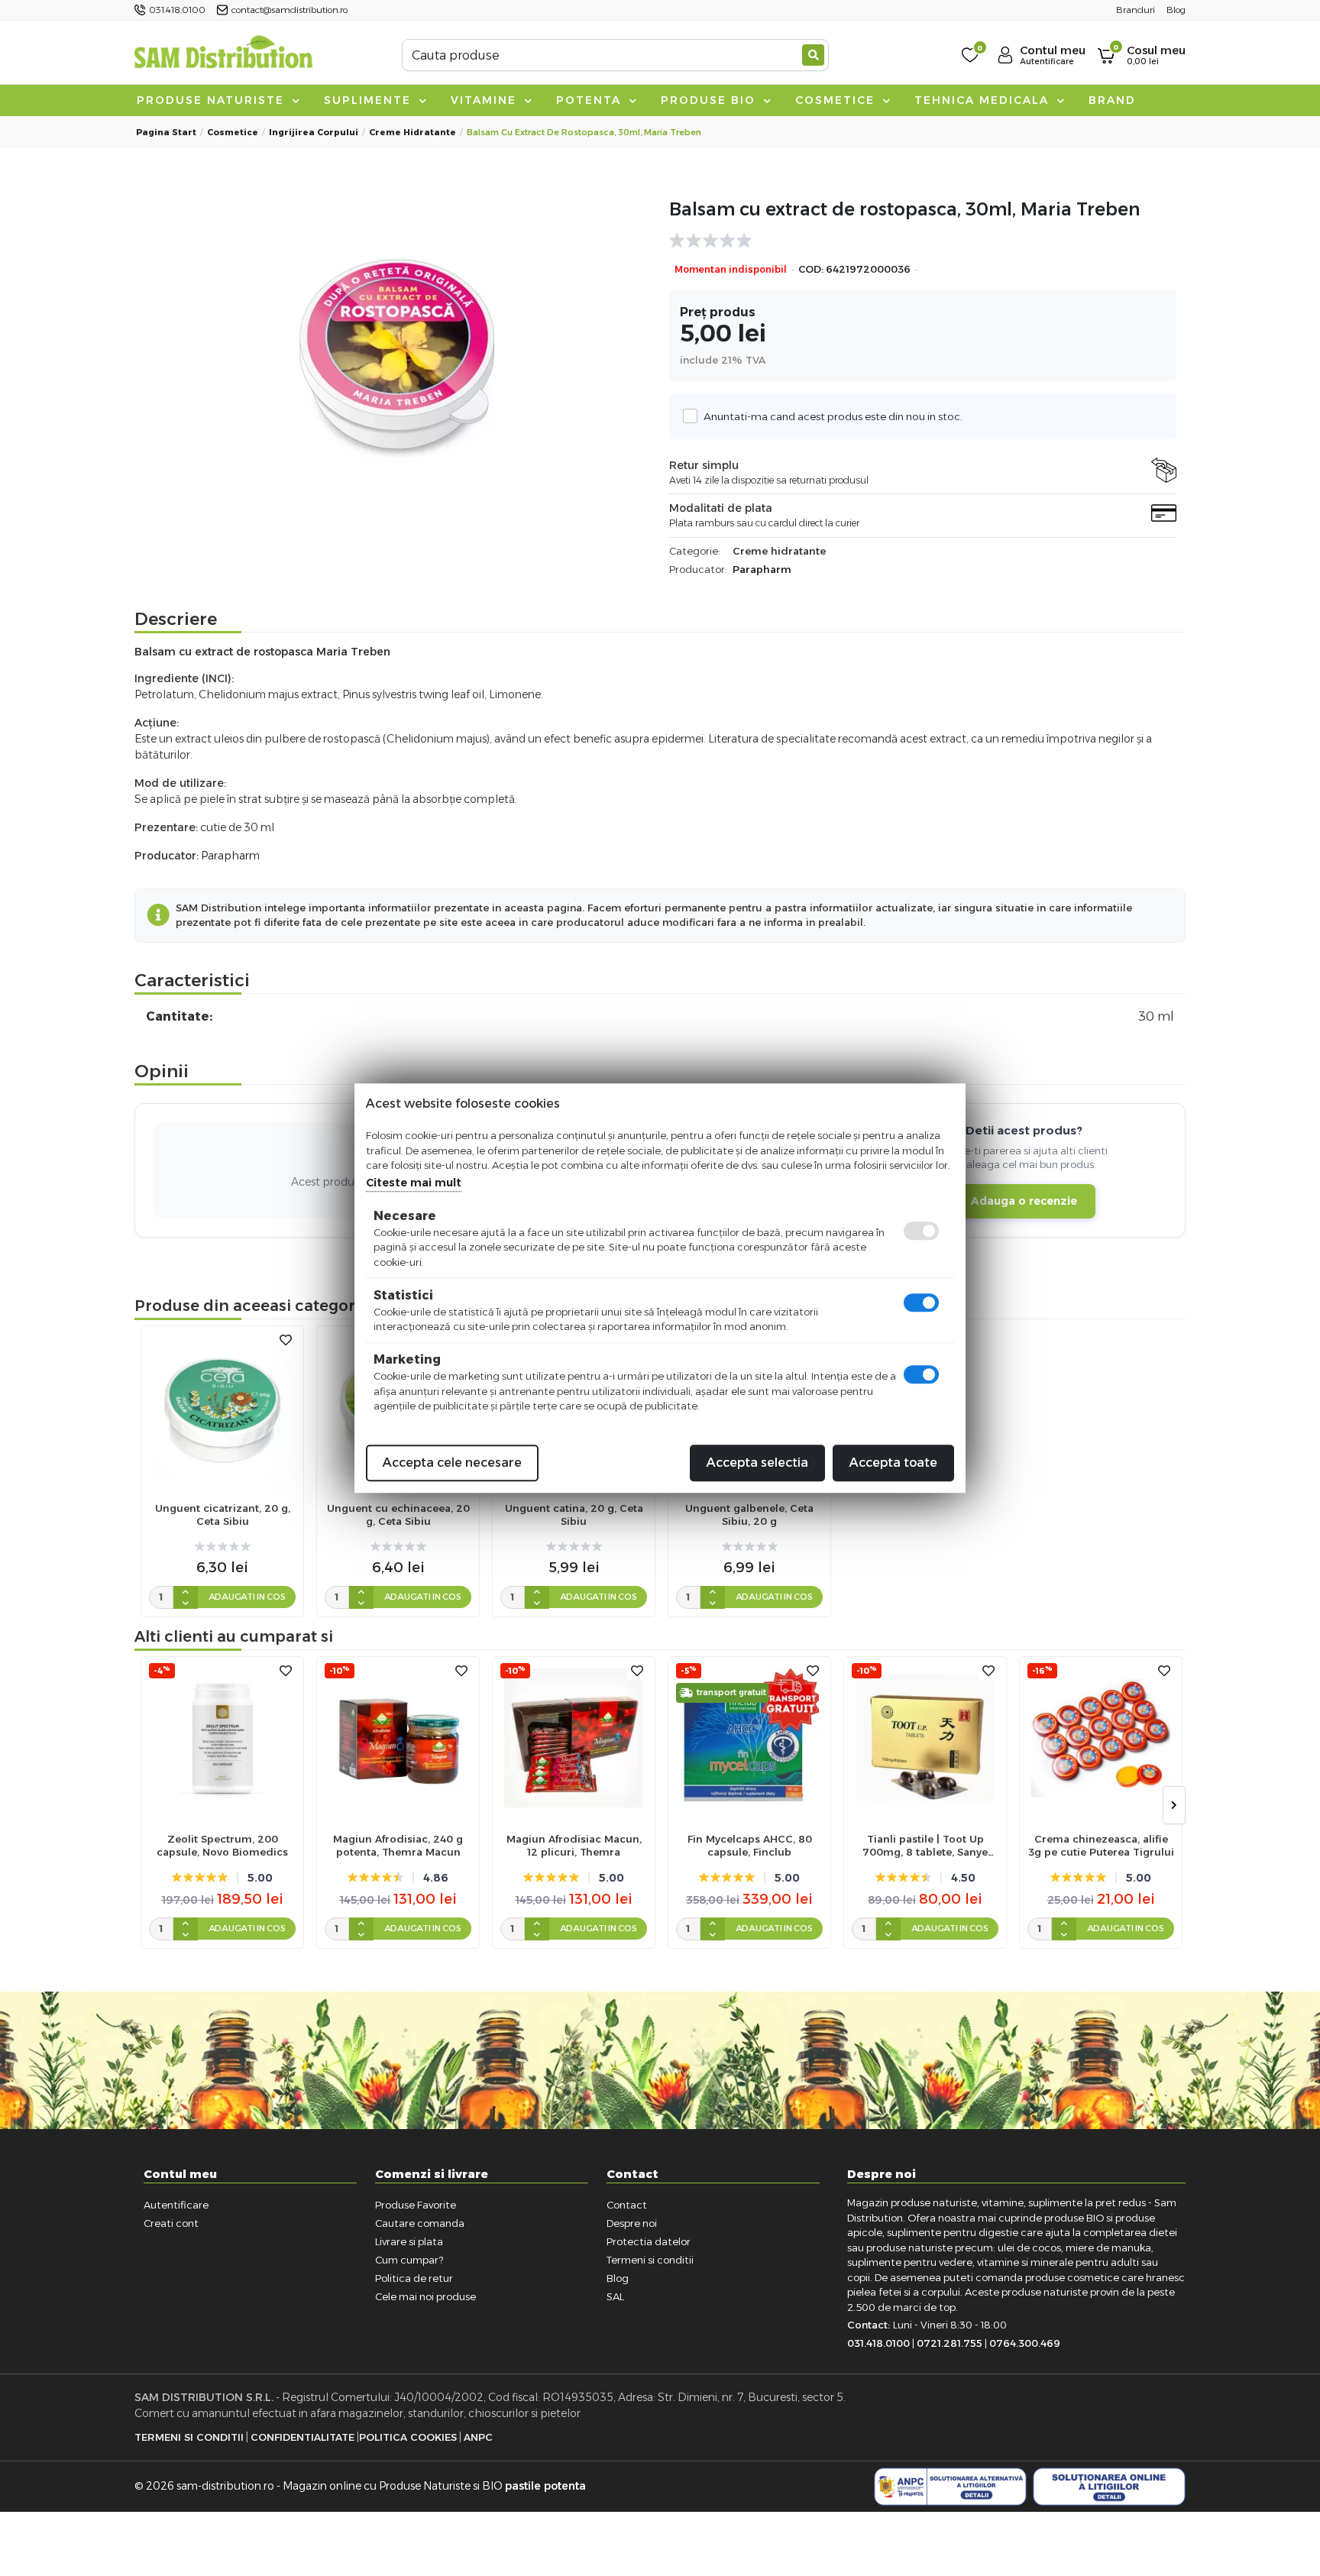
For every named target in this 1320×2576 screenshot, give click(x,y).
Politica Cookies (408, 2437)
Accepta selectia (757, 1463)
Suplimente (370, 100)
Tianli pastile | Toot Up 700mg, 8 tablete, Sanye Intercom (925, 1846)
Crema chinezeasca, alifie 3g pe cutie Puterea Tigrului (1101, 1845)
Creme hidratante (412, 132)
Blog (618, 2278)
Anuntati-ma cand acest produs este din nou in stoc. (833, 416)
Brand (1112, 100)
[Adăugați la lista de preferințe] (286, 1340)
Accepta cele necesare (452, 1463)
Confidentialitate (302, 2437)
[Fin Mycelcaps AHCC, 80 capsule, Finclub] (749, 1738)
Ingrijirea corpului (314, 132)
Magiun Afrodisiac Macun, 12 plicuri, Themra (574, 1845)
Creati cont (171, 2223)
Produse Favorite (416, 2205)
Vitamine (486, 100)
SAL (615, 2296)
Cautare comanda (420, 2223)
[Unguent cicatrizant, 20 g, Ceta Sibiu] (222, 1407)
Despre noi (632, 2223)
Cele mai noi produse (425, 2296)
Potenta (591, 100)
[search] (813, 55)
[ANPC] (950, 2487)
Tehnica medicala (984, 100)
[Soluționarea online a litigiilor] (1109, 2487)
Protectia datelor (649, 2241)
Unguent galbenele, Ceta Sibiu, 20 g (749, 1515)
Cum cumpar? (409, 2260)
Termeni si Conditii (189, 2437)
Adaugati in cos (247, 1597)
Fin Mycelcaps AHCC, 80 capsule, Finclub (750, 1845)
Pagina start (166, 132)
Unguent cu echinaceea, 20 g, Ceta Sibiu (398, 1515)
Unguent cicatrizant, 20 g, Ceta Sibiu (223, 1515)
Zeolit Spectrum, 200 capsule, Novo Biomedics (222, 1845)
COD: (811, 269)
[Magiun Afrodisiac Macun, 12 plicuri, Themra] (574, 1738)
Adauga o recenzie (1024, 1201)
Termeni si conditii (650, 2260)
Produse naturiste (213, 100)
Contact (627, 2205)
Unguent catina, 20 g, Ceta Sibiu (574, 1515)
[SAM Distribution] (223, 55)
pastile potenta (545, 2486)
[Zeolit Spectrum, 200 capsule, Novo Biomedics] (222, 1738)
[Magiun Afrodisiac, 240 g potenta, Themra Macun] (398, 1738)
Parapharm (762, 569)
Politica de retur (414, 2278)
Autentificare (176, 2205)
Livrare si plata (409, 2241)
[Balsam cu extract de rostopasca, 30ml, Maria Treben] (397, 357)
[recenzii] (915, 241)
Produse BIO (710, 100)
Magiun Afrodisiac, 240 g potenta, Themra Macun (398, 1845)
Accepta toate (893, 1463)
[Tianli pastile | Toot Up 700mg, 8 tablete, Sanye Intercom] (925, 1738)
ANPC (478, 2437)
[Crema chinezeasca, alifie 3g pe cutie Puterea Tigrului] (1101, 1738)
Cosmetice (837, 100)
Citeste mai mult (414, 1183)
